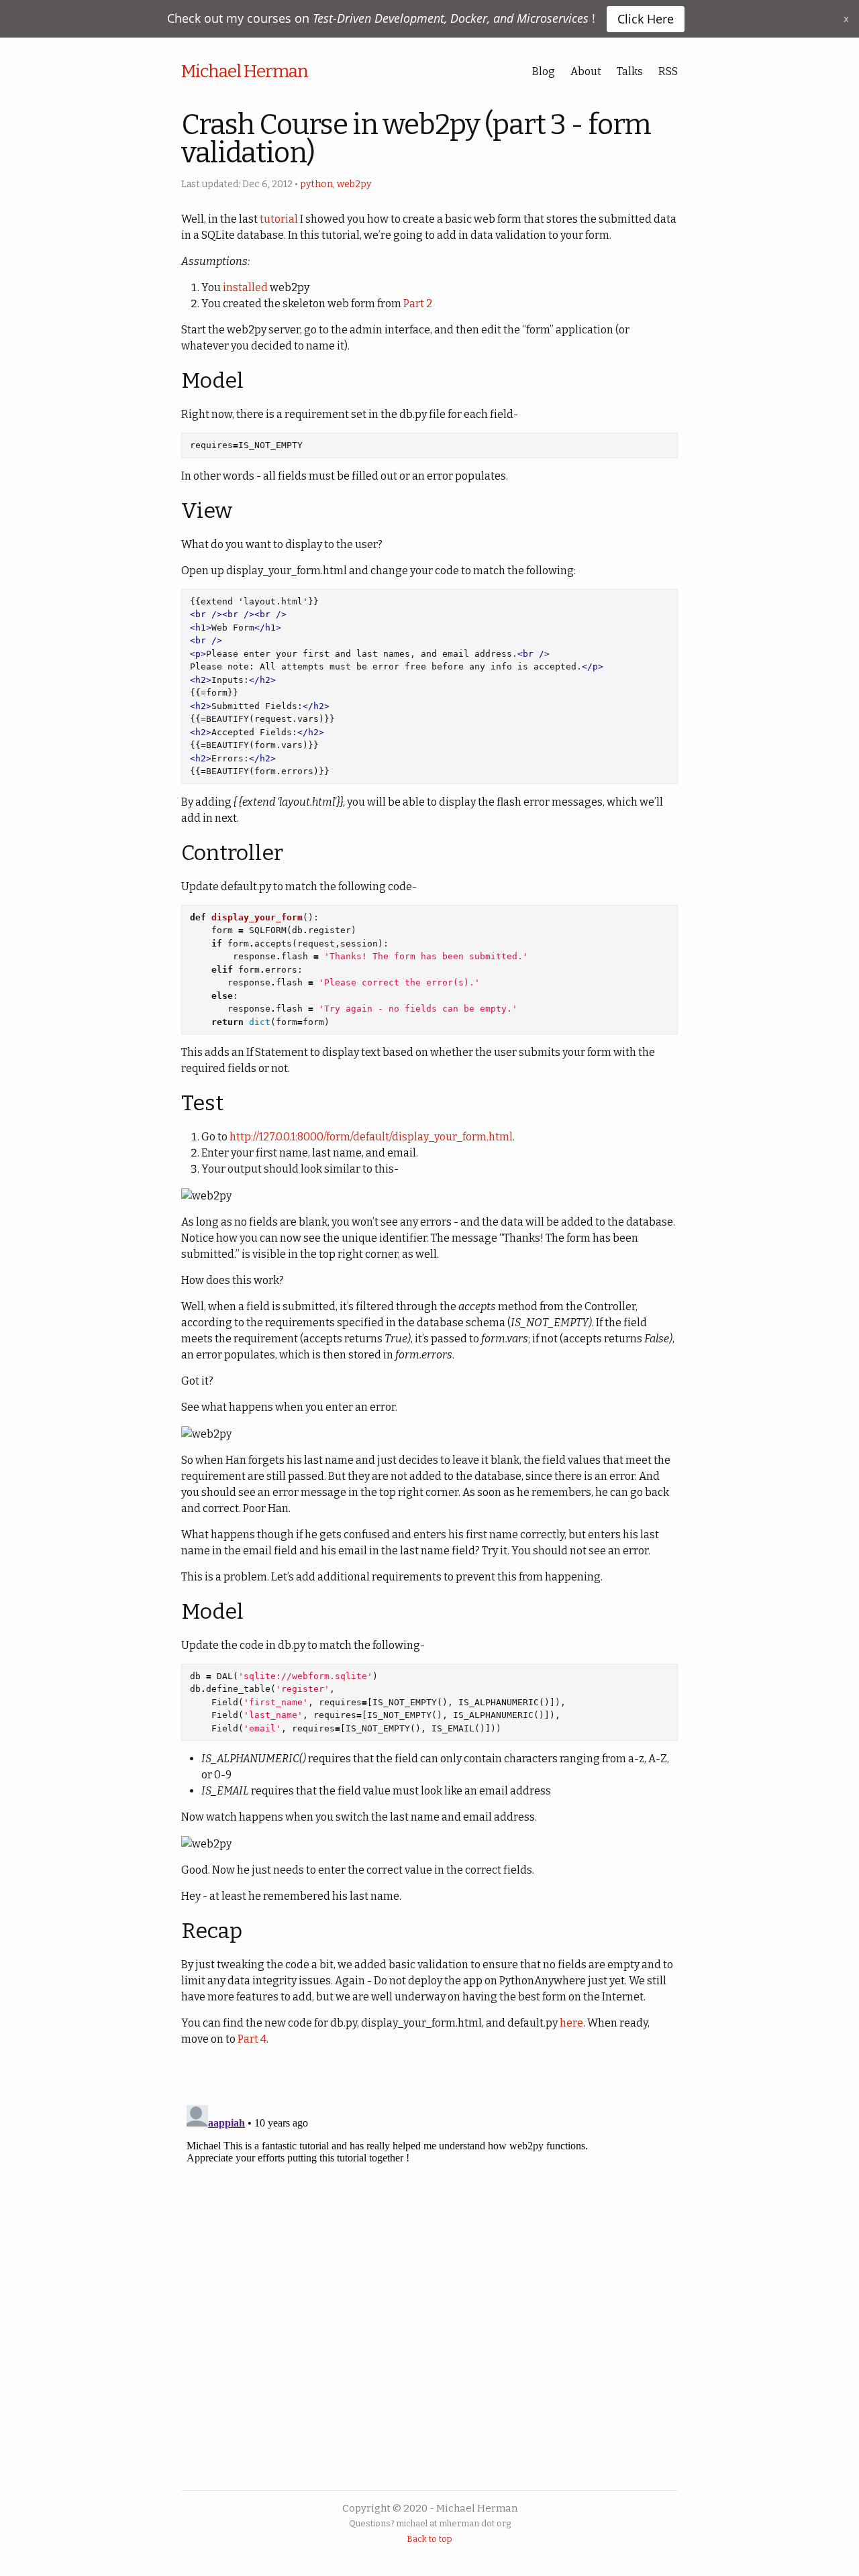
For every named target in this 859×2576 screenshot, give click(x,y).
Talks (630, 71)
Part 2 (418, 304)
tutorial (279, 219)
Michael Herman (245, 71)
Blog (544, 71)
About (586, 71)
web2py (354, 184)
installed (245, 287)
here (571, 2023)
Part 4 (252, 2039)
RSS (668, 71)
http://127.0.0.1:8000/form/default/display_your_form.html (371, 1137)
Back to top (429, 2539)
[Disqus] (429, 2267)
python (316, 184)
